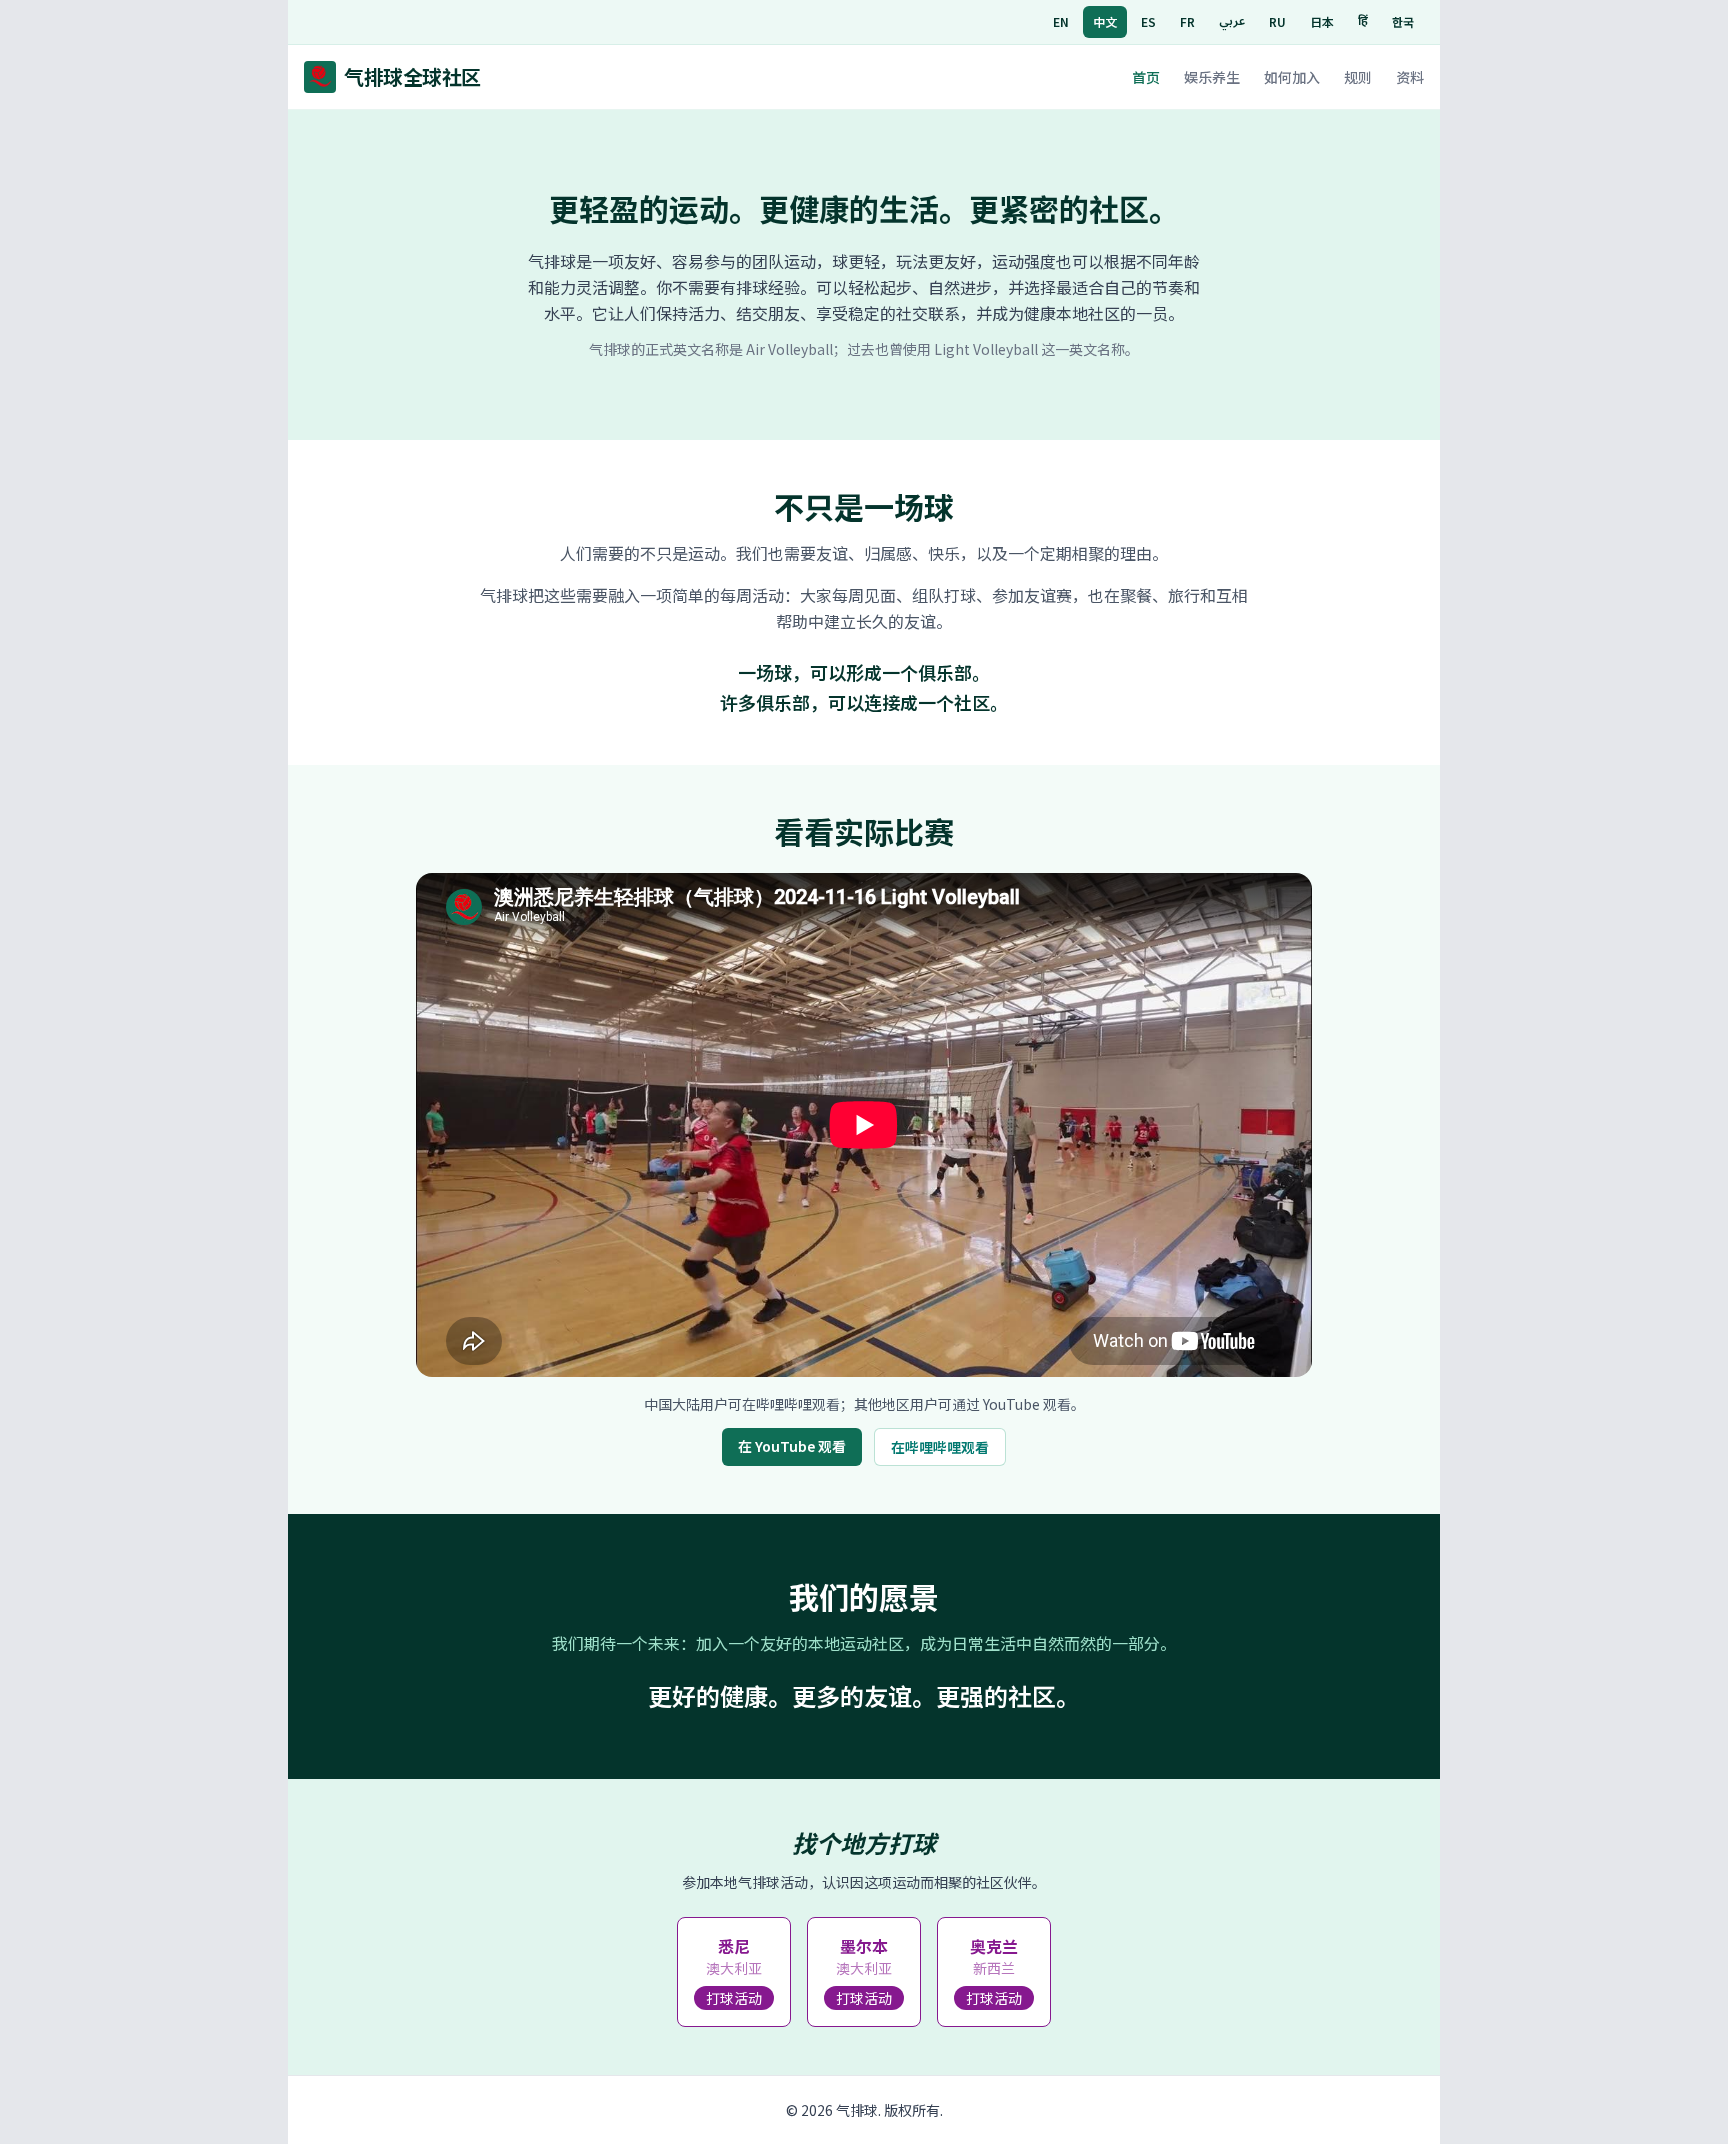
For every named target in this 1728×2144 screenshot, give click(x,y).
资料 (1410, 77)
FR (1187, 21)
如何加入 (1292, 77)
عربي (1232, 21)
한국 (1403, 21)
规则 (1358, 77)
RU (1277, 21)
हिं (1363, 22)
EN (1061, 21)
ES (1148, 21)
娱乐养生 (1212, 77)
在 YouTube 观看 (792, 1446)
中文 (1105, 21)
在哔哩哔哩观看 (940, 1447)
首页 (1146, 77)
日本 (1322, 21)
